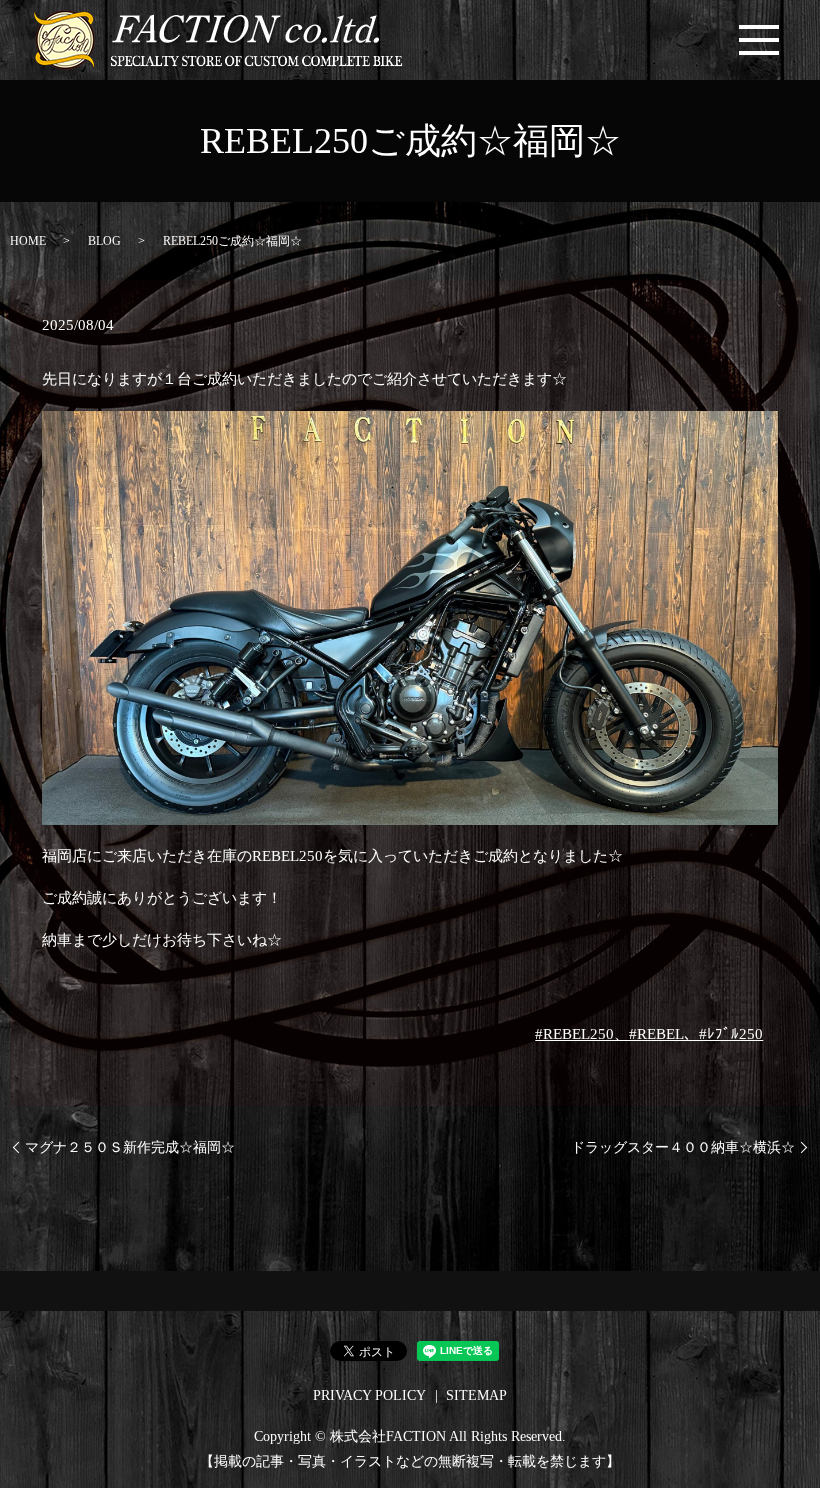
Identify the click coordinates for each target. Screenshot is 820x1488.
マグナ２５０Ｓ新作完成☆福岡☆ (130, 1147)
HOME (28, 241)
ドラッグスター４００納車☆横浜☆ (683, 1147)
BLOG (104, 241)
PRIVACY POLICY (369, 1395)
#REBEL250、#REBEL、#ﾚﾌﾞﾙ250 (649, 1034)
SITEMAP (476, 1395)
